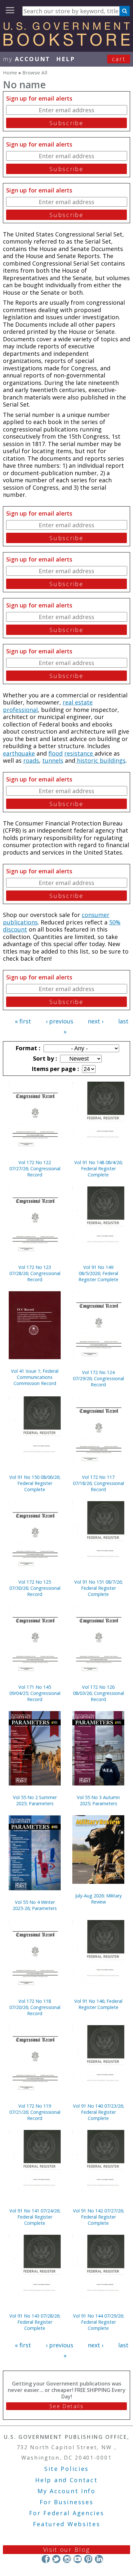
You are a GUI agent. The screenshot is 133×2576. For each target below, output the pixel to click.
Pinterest (88, 2559)
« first (23, 1021)
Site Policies (66, 2469)
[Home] (66, 44)
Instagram (67, 2559)
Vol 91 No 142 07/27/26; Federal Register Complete (98, 2217)
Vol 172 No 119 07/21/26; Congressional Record (35, 2112)
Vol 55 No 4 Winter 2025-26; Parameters (35, 1905)
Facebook (46, 2559)
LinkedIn (99, 2559)
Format (27, 1048)
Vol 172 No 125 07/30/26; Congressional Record (35, 1588)
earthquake (19, 753)
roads (31, 760)
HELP (66, 59)
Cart (119, 59)
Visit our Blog (67, 2549)
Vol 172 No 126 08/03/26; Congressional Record (98, 1693)
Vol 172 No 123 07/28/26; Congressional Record (35, 1273)
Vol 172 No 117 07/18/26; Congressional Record (98, 1483)
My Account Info (66, 2491)
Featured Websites (67, 2524)
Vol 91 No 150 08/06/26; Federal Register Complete (35, 1483)
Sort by (44, 1058)
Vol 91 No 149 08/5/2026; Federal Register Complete (98, 1273)
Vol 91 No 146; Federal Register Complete (98, 2004)
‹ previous (60, 1021)
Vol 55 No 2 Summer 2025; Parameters (35, 1800)
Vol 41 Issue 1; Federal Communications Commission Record (35, 1377)
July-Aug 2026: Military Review (98, 1899)
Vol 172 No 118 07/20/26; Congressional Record (35, 2007)
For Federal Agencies (67, 2513)
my (27, 59)
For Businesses (67, 2502)
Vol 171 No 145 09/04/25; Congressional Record (35, 1693)
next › (96, 1021)
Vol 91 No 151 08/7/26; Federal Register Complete (98, 1588)
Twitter (56, 2559)
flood (56, 753)
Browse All (35, 72)
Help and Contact (66, 2480)
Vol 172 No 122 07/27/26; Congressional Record (35, 1168)
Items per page (55, 1069)
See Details (66, 2406)
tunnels (53, 760)
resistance (79, 753)
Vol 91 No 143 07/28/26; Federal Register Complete (35, 2322)
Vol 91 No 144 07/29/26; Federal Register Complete (98, 2322)
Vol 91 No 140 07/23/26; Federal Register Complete (98, 2112)
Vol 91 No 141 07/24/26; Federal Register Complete (35, 2217)
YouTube (78, 2559)
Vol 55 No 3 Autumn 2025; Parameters (98, 1800)
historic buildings (100, 760)
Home (10, 72)
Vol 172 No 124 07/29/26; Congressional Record (98, 1378)
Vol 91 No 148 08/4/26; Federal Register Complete (98, 1168)
